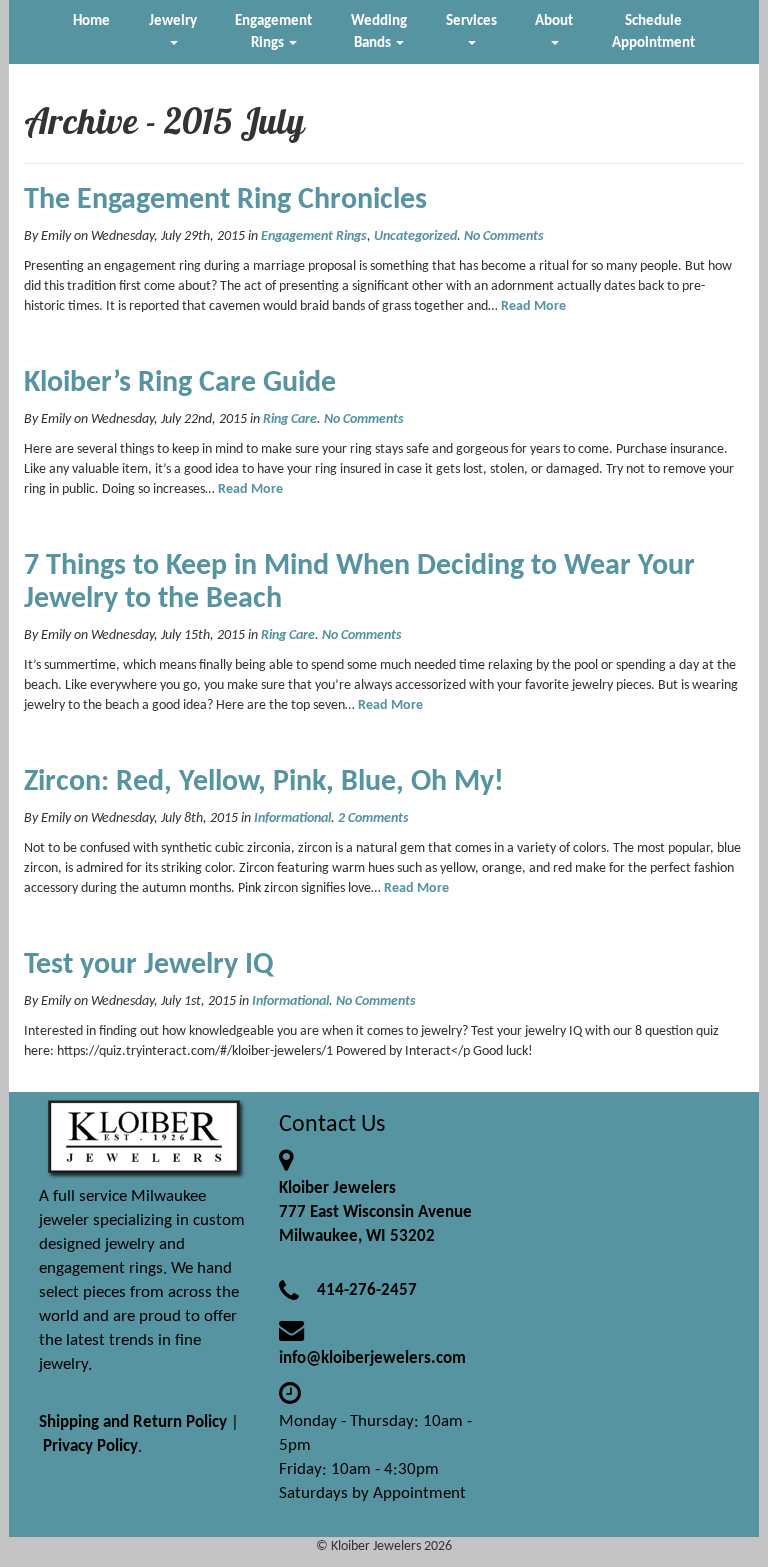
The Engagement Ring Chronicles (225, 200)
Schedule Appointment (653, 32)
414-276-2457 (367, 1290)
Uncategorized (415, 236)
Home (91, 21)
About (554, 21)
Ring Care (290, 419)
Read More (533, 306)
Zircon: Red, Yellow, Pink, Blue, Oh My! (264, 782)
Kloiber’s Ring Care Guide (180, 383)
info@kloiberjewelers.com (372, 1358)
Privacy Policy (90, 1446)
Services (471, 21)
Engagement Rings (273, 32)
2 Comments (373, 818)
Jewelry (173, 21)
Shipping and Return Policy (133, 1422)
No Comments (504, 236)
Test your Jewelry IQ (149, 965)
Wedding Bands (379, 32)
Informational (292, 818)
